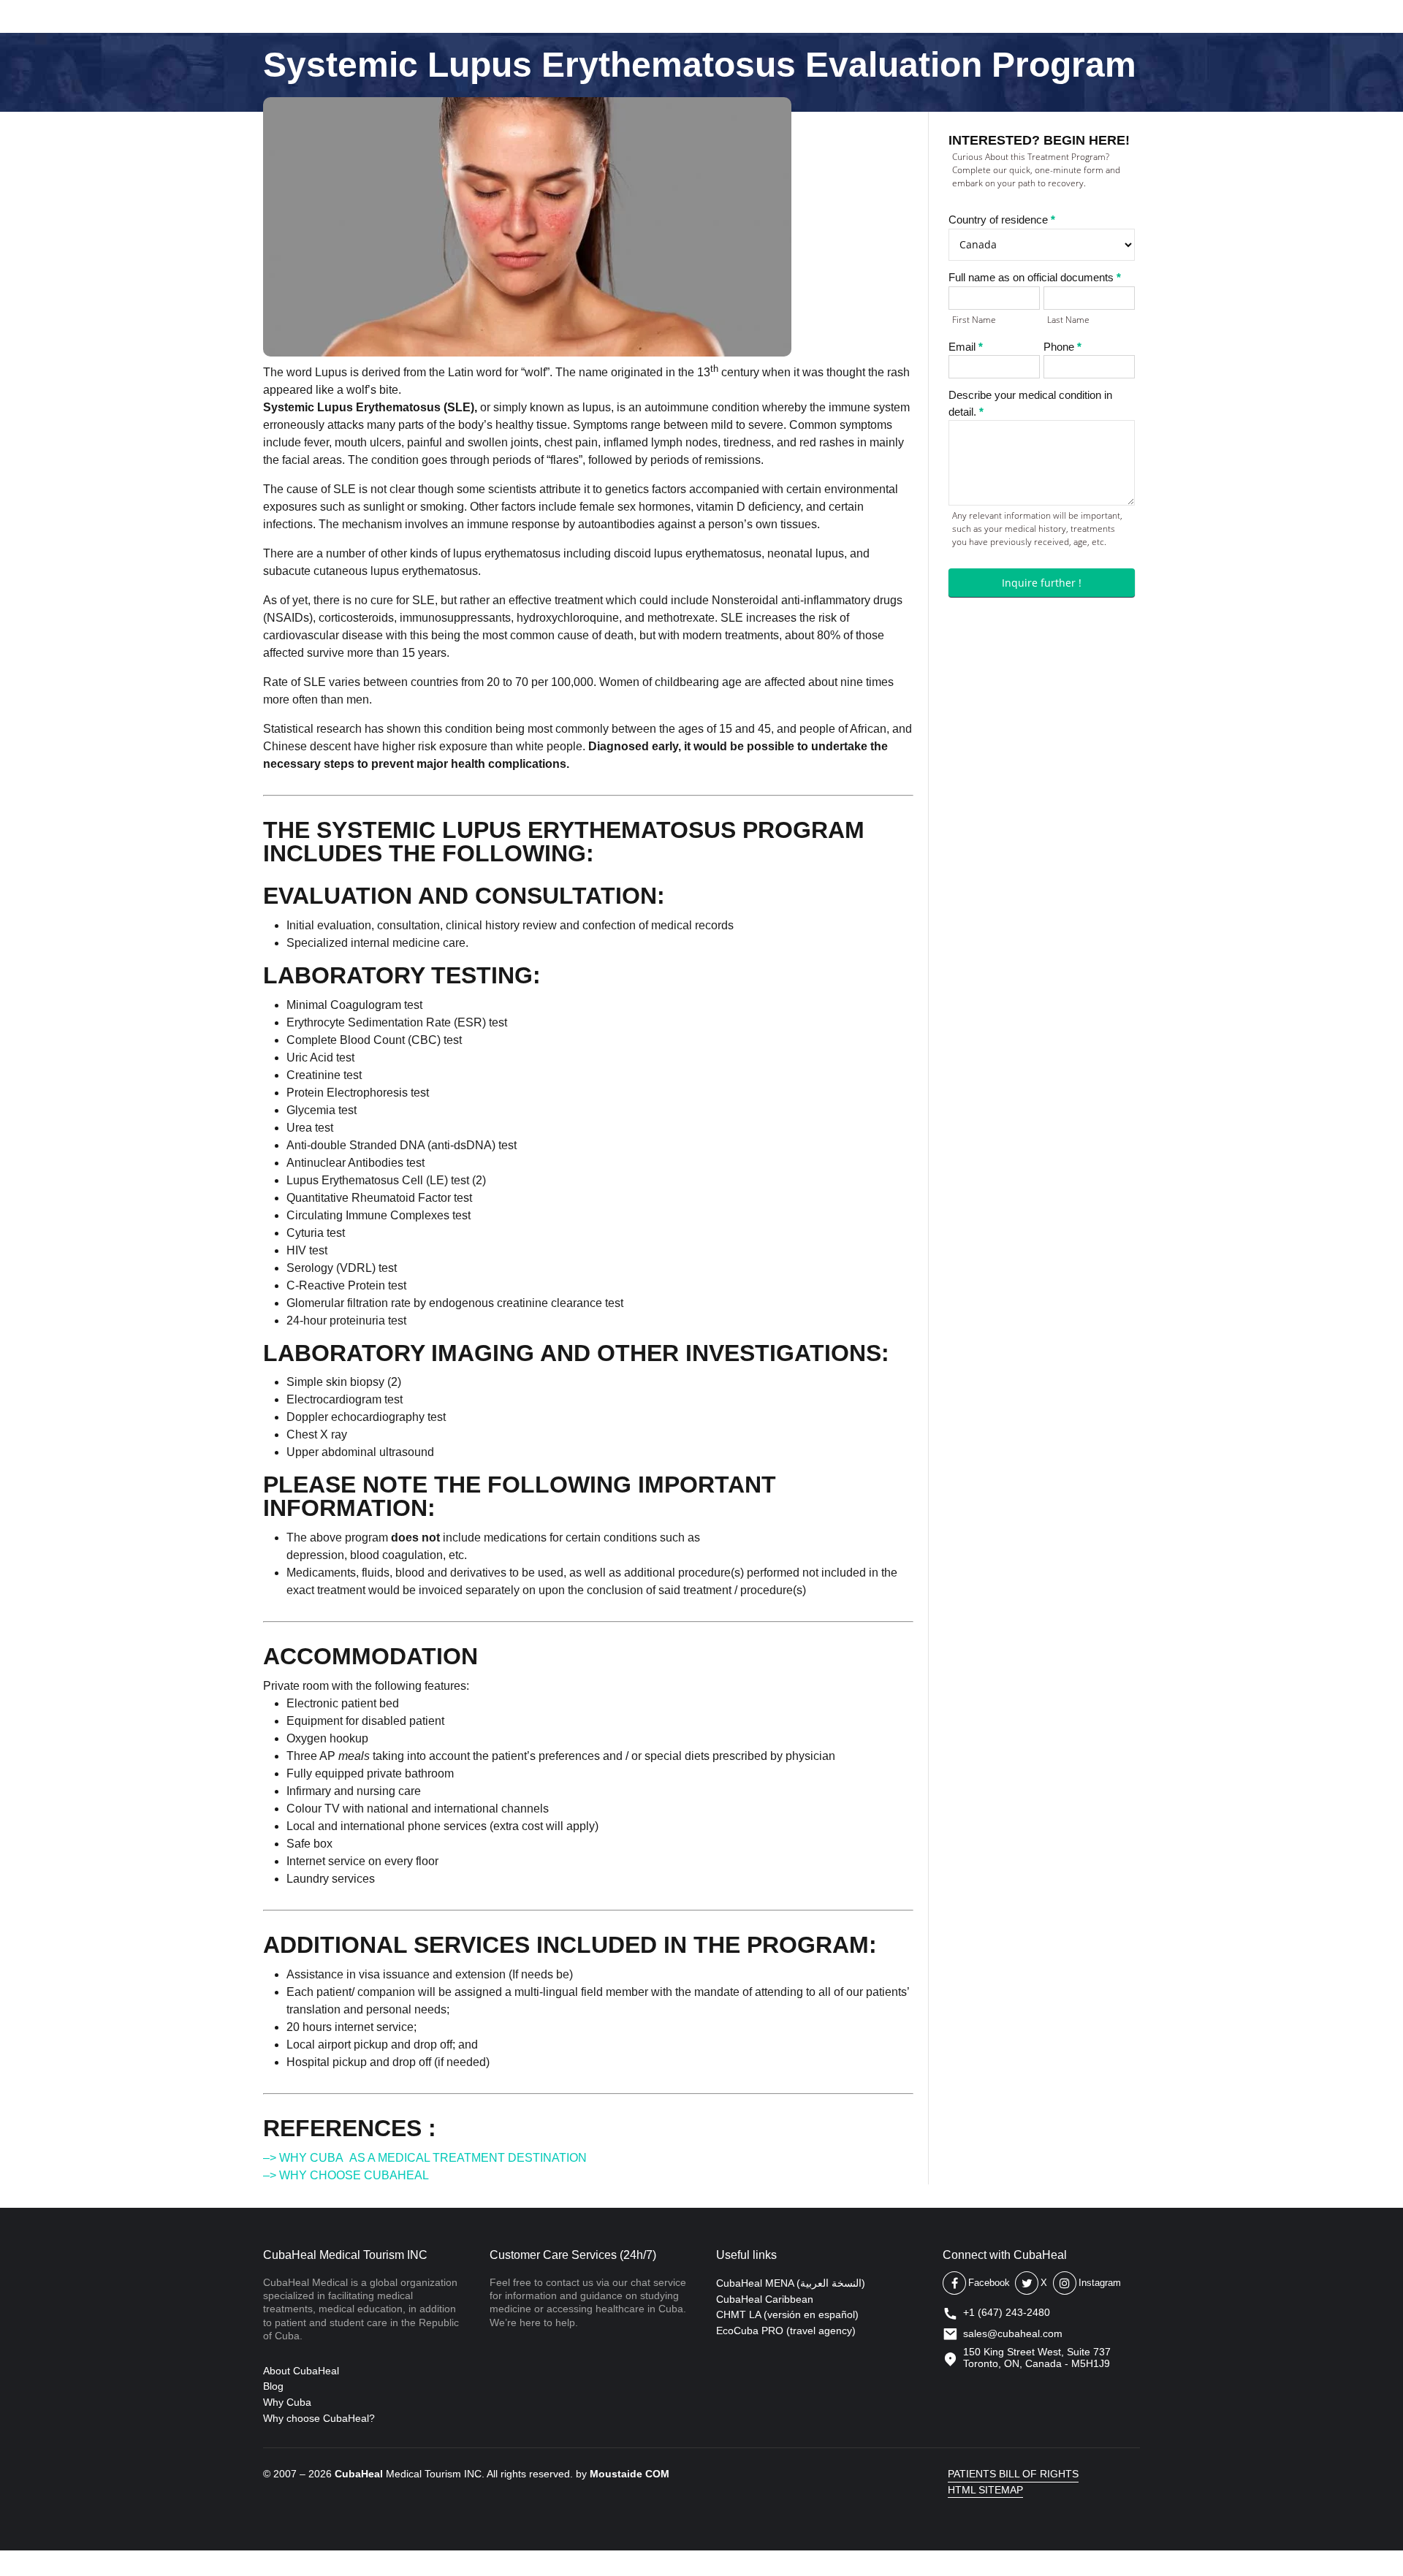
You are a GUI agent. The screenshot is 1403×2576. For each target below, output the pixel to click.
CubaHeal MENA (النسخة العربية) (791, 2283)
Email (966, 347)
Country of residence (1002, 220)
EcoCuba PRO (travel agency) (786, 2331)
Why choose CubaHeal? (319, 2418)
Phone (1062, 347)
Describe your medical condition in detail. (1030, 403)
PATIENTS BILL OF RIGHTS (1013, 2474)
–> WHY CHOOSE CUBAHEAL (346, 2175)
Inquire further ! (1042, 583)
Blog (273, 2386)
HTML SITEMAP (985, 2490)
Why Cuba (287, 2402)
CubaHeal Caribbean (765, 2299)
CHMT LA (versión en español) (787, 2314)
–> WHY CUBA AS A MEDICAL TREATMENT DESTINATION (425, 2158)
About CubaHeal (301, 2371)
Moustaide (616, 2474)
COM (657, 2474)
